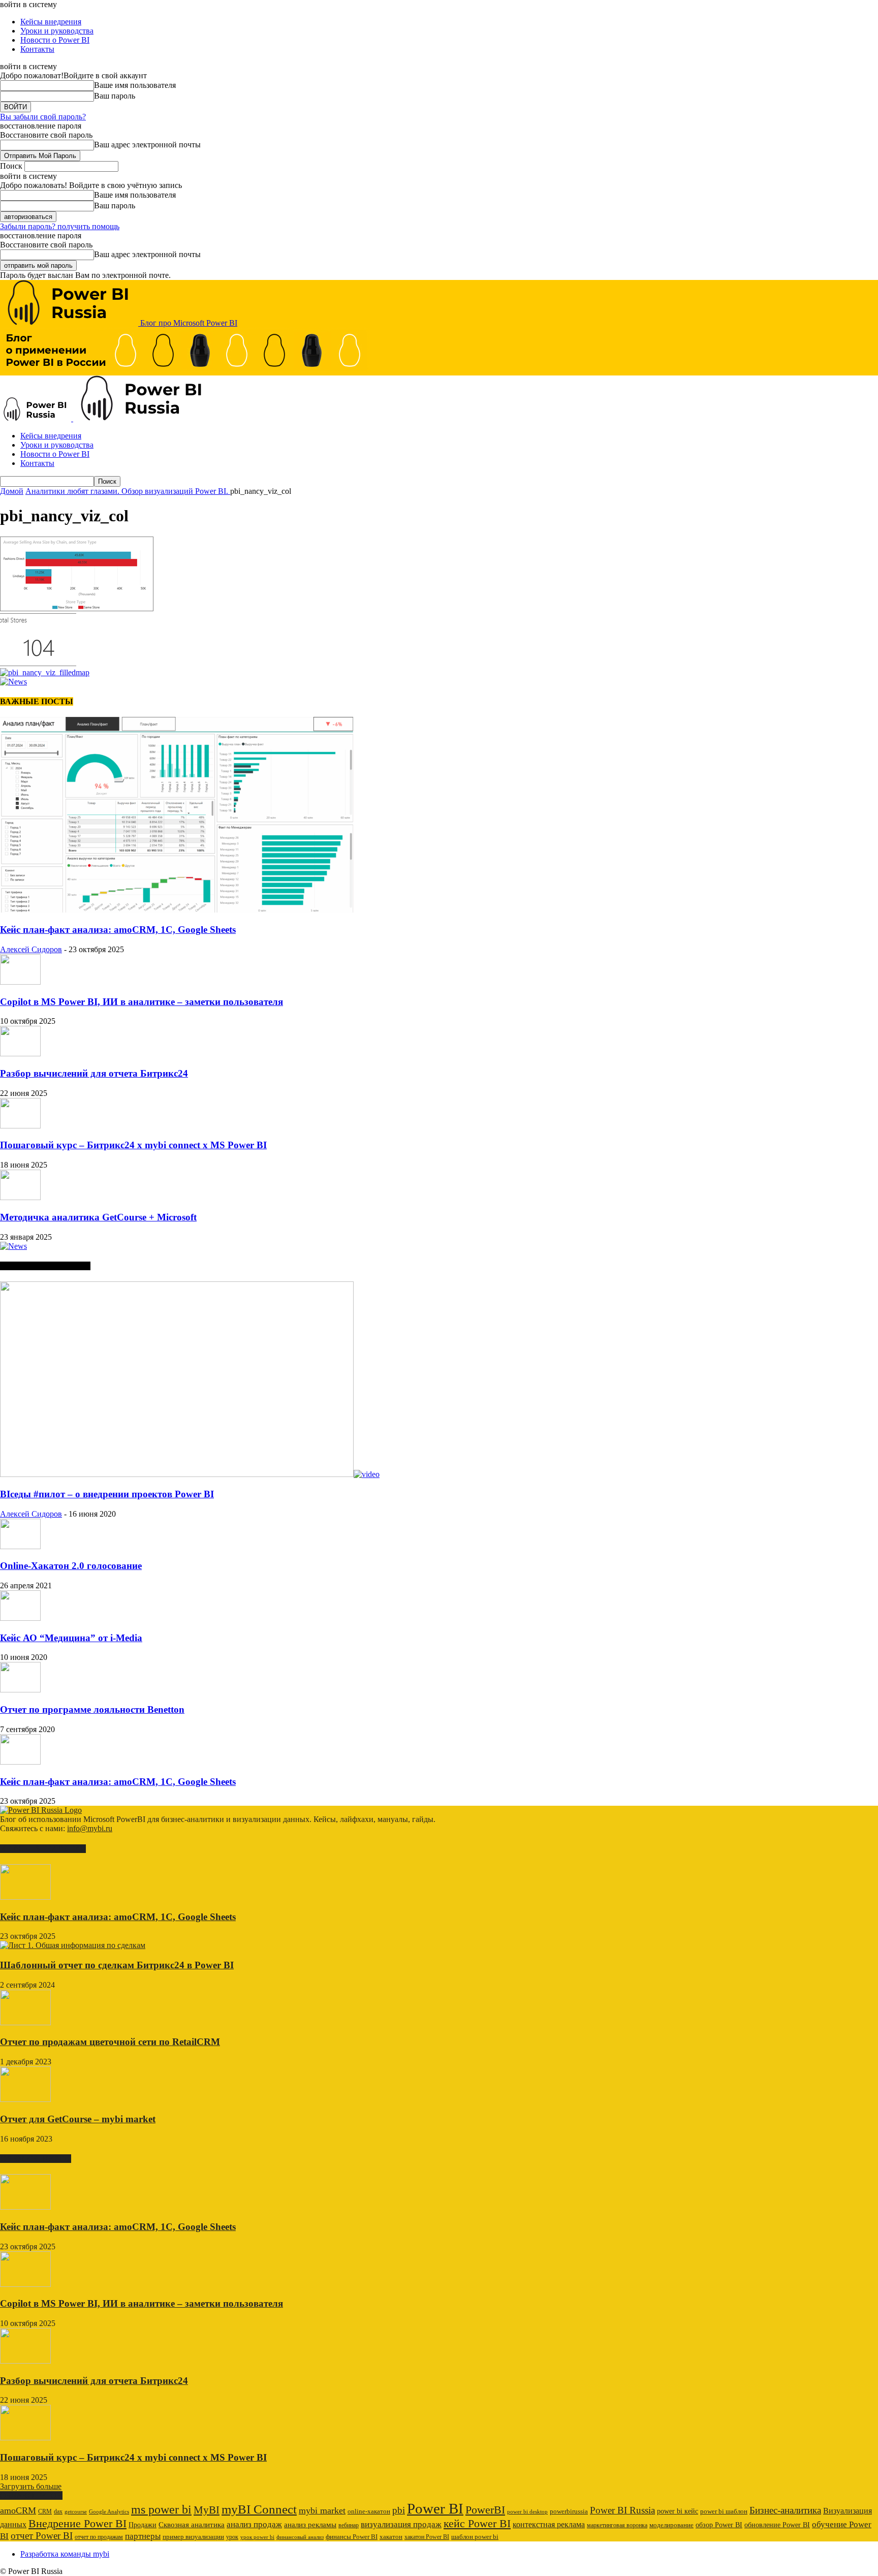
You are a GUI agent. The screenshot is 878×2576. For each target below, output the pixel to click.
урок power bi (257, 2537)
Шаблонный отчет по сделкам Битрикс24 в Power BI (117, 1965)
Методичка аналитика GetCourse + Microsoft (98, 1217)
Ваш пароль (115, 96)
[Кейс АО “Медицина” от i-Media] (20, 1618)
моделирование (671, 2525)
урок (232, 2537)
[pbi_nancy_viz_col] (77, 608)
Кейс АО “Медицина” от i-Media (71, 1638)
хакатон (391, 2537)
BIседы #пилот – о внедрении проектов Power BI (107, 1494)
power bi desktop (527, 2511)
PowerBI (485, 2510)
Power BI (435, 2508)
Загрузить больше (31, 2486)
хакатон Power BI (427, 2537)
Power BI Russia (622, 2510)
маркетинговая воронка (617, 2525)
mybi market (322, 2510)
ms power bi (161, 2509)
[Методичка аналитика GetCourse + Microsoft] (20, 1197)
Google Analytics (109, 2512)
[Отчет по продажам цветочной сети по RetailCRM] (25, 2022)
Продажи (143, 2525)
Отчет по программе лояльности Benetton (92, 1709)
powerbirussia (569, 2511)
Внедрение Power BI (77, 2524)
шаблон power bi (475, 2537)
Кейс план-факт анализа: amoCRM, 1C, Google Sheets (118, 930)
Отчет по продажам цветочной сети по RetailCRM (110, 2042)
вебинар (349, 2525)
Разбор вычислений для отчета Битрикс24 (94, 1073)
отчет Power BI (42, 2536)
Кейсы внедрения (51, 22)
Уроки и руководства (57, 31)
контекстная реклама (549, 2524)
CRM (45, 2511)
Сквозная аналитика (192, 2525)
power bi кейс (678, 2511)
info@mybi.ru (90, 1828)
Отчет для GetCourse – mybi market (78, 2119)
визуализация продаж (401, 2524)
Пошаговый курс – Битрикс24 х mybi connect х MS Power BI (133, 1145)
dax (58, 2511)
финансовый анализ (300, 2537)
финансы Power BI (352, 2537)
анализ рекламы (310, 2524)
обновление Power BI (777, 2525)
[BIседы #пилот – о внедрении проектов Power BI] (190, 1474)
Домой (12, 491)
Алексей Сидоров (31, 949)
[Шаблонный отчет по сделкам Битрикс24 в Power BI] (73, 1945)
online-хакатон (369, 2511)
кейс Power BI (477, 2523)
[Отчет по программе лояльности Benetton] (20, 1690)
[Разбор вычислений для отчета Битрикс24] (20, 1054)
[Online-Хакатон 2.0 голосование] (20, 1546)
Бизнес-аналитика (785, 2510)
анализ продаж (254, 2524)
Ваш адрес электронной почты (147, 145)
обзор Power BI (719, 2525)
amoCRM (18, 2510)
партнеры (143, 2536)
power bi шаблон (724, 2511)
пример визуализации (193, 2537)
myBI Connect (259, 2509)
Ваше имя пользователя (135, 85)
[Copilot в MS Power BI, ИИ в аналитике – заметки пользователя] (20, 982)
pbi (399, 2510)
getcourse (76, 2511)
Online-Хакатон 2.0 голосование (71, 1566)
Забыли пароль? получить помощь (60, 226)
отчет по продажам (99, 2537)
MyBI (207, 2510)
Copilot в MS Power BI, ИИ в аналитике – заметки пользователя (142, 1002)
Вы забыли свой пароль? (43, 117)
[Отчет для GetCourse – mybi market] (25, 2099)
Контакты (37, 49)
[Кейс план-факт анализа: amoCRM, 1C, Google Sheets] (177, 910)
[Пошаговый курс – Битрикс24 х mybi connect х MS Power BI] (20, 1126)
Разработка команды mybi (65, 2554)
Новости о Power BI (55, 40)
